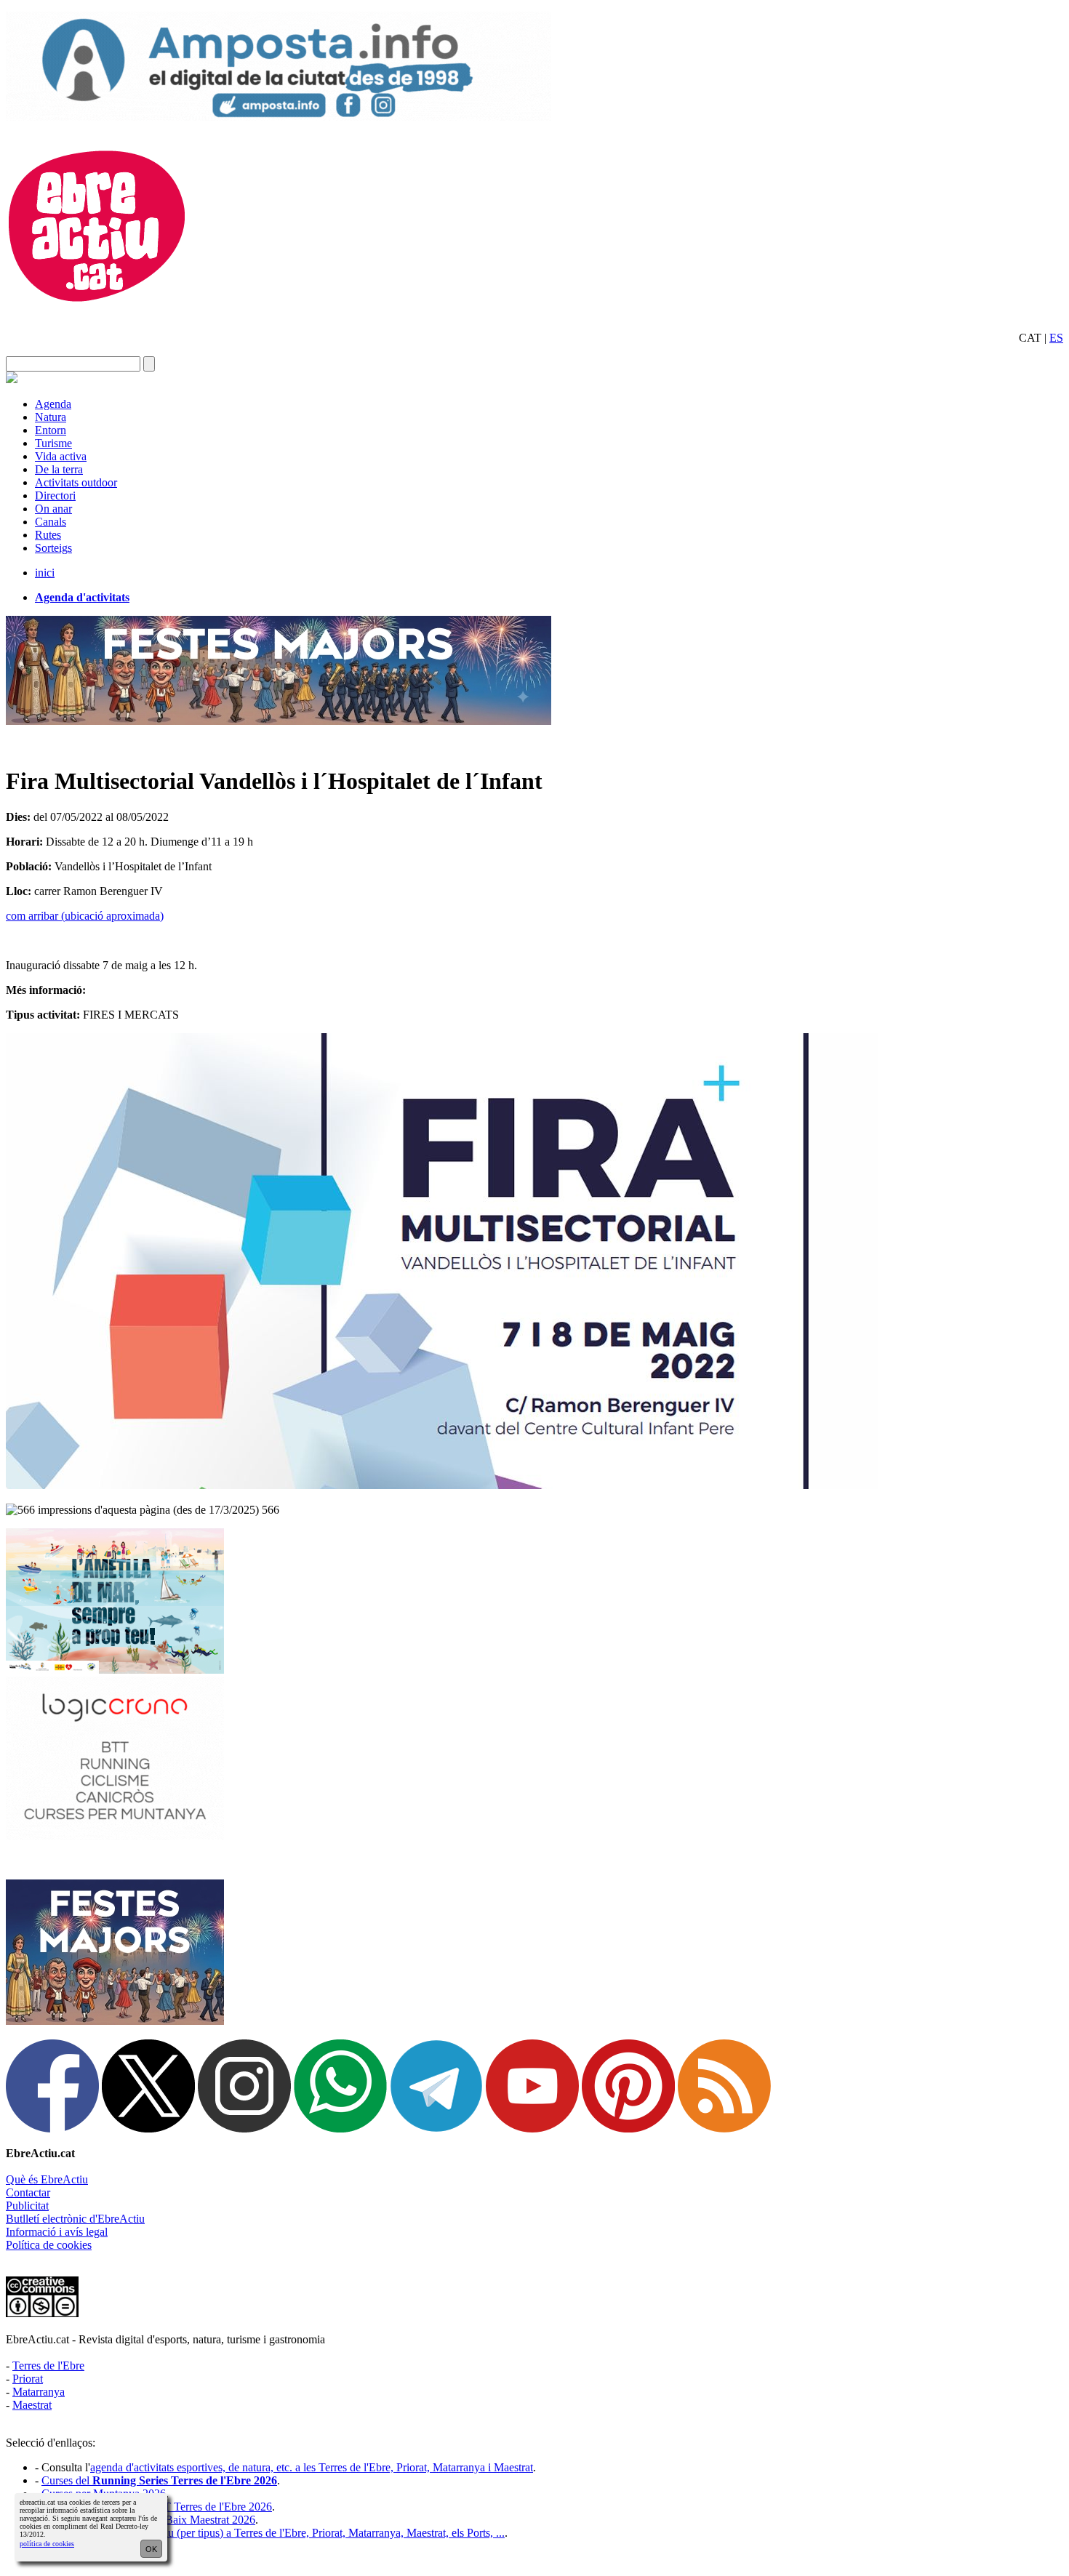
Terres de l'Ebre (48, 2366)
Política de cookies (49, 2245)
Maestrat (32, 2405)
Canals (51, 522)
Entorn (51, 430)
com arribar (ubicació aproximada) (85, 916)
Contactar (28, 2192)
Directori (55, 495)
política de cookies (47, 2544)
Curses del (159, 2480)
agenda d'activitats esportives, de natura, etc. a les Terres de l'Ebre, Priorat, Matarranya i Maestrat (312, 2467)
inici (45, 573)
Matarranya (39, 2392)
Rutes (48, 535)
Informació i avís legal (57, 2232)
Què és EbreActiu (47, 2179)
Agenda (53, 404)
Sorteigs (53, 548)
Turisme (53, 443)
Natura (51, 417)
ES (1056, 338)
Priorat (28, 2379)
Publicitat (27, 2206)
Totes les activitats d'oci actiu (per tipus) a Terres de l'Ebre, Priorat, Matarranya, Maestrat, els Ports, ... (273, 2533)
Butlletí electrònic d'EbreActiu (75, 2219)
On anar (53, 509)
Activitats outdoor (76, 482)
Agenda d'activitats (82, 597)
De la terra (59, 469)
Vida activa (61, 456)
